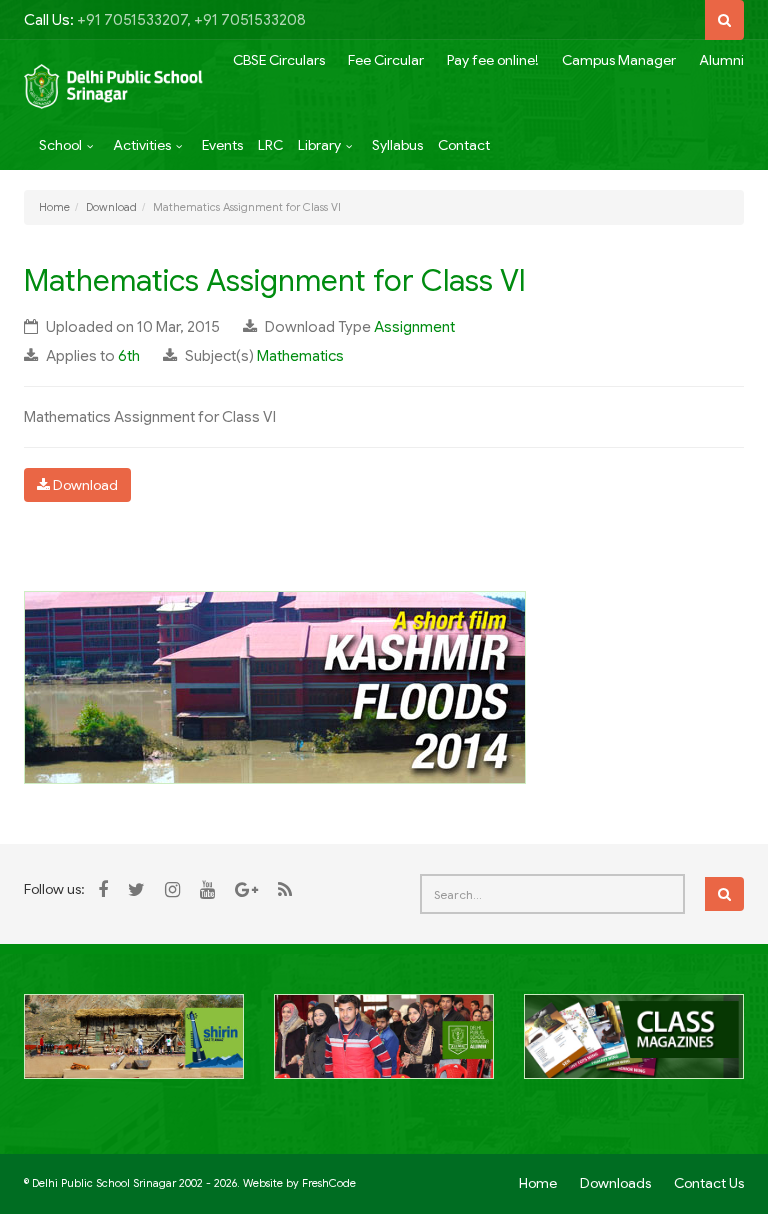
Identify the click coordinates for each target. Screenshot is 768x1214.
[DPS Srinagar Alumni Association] (384, 1048)
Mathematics (300, 356)
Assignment (414, 327)
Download (111, 207)
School (60, 145)
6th (129, 356)
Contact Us (709, 1183)
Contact (464, 145)
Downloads (615, 1183)
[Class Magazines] (634, 1048)
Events (222, 145)
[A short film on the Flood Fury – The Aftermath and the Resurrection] (275, 686)
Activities (142, 145)
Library (319, 145)
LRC (270, 145)
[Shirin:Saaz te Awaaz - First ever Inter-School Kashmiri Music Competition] (134, 1048)
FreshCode (329, 1183)
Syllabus (397, 145)
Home (54, 207)
